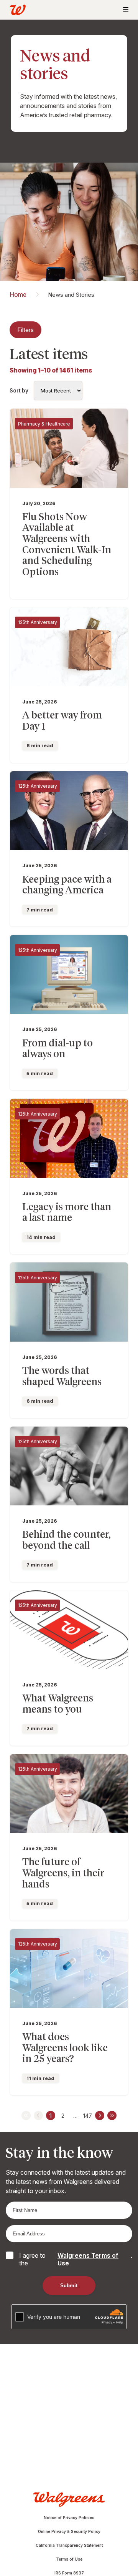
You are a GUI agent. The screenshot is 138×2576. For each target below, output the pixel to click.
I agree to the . (76, 2259)
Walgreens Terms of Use (88, 2259)
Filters (25, 330)
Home (18, 294)
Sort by (19, 391)
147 (88, 2116)
